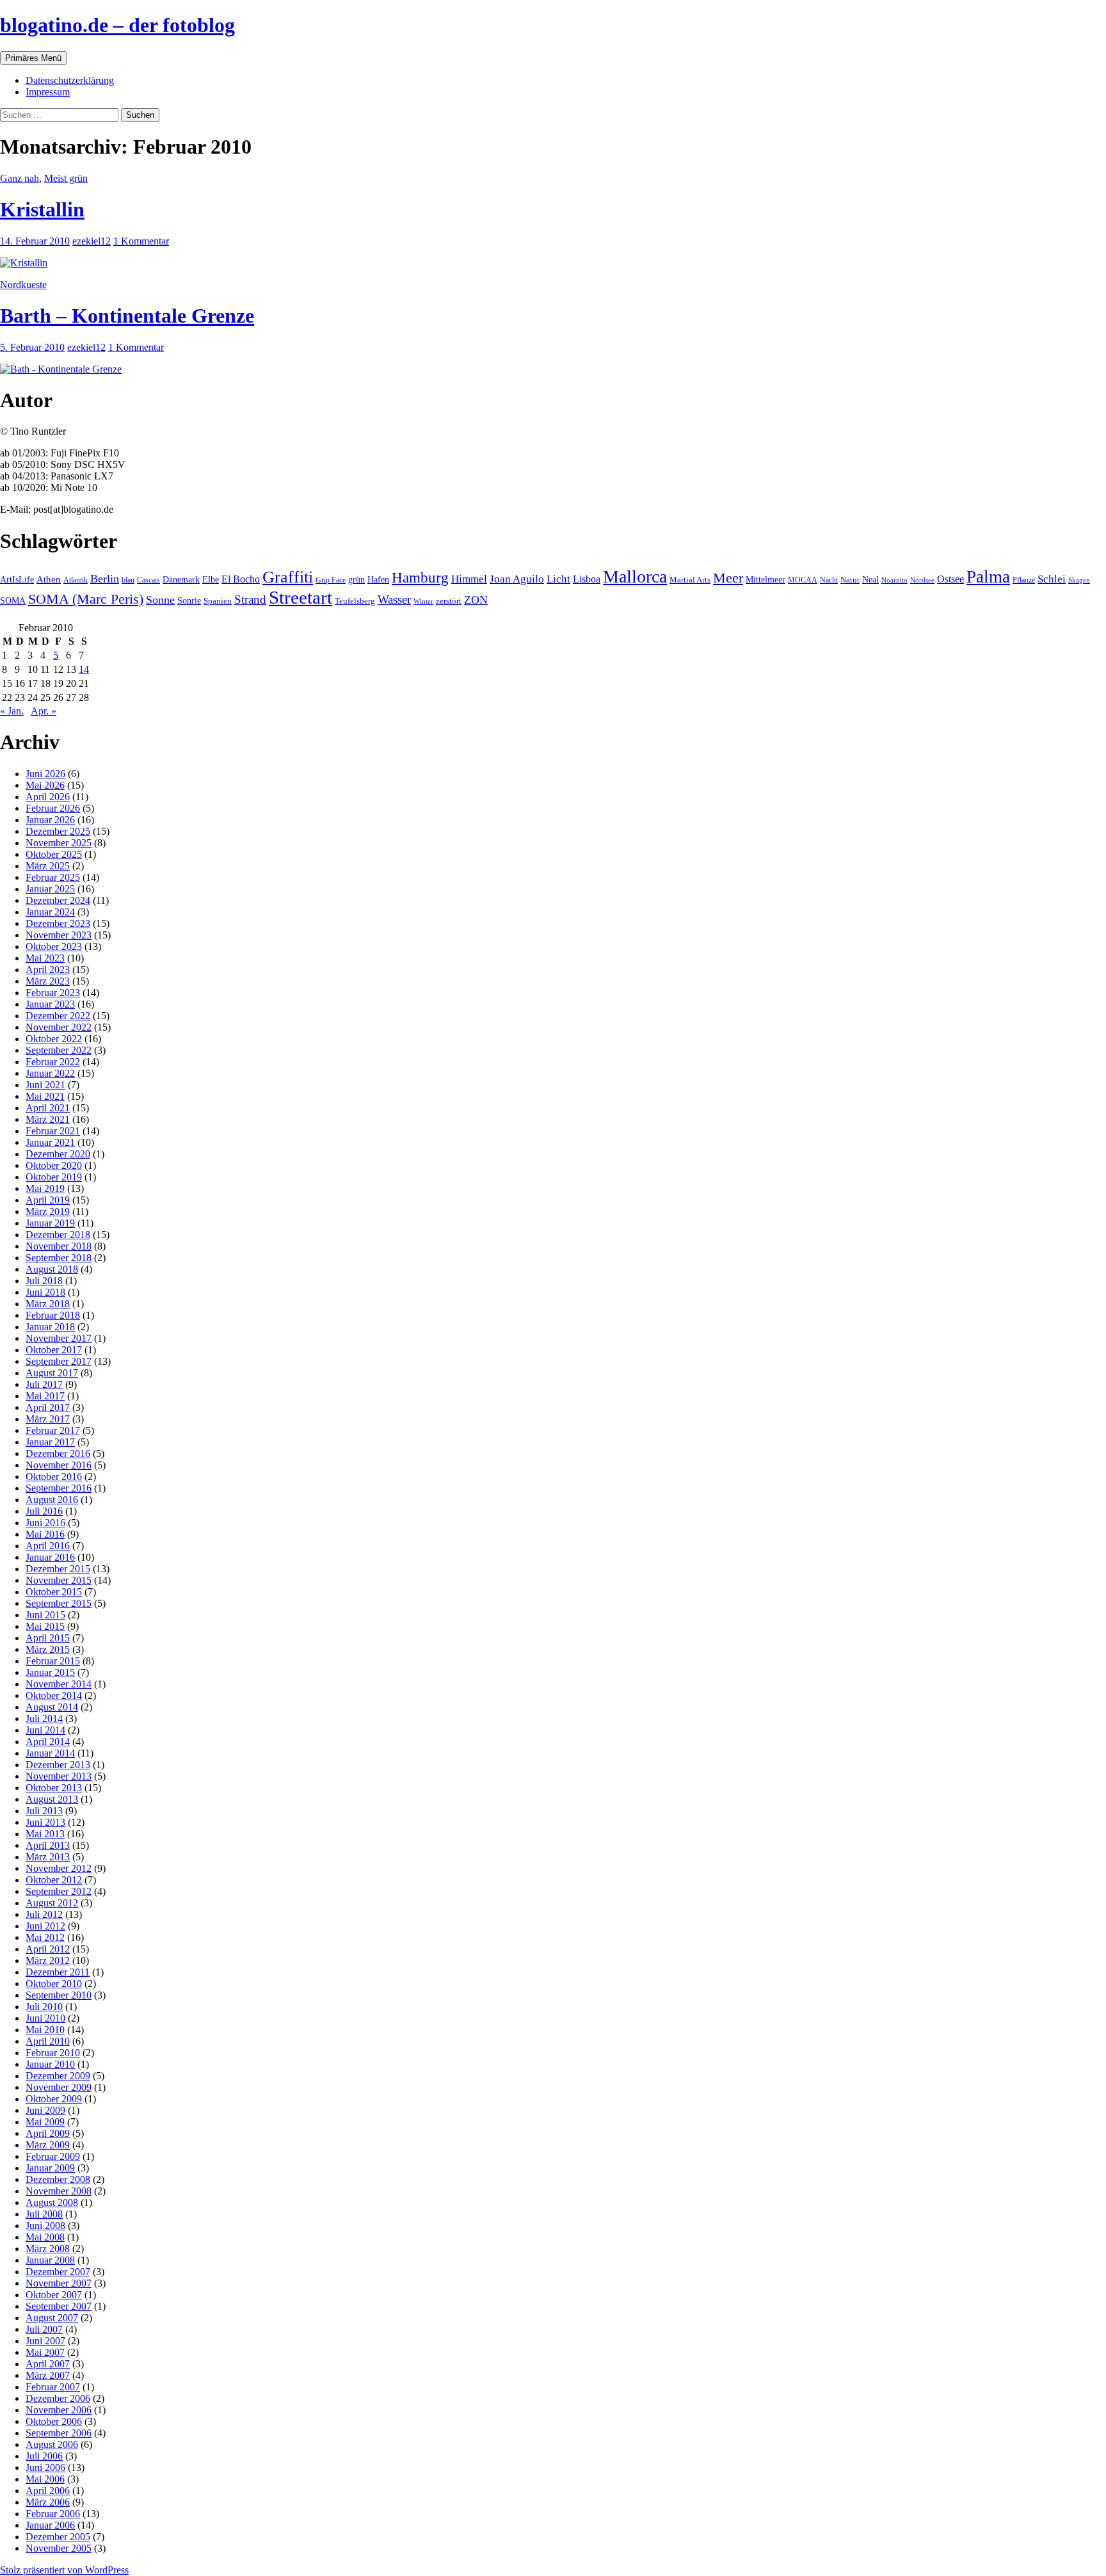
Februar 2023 (53, 993)
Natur (850, 580)
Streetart (301, 597)
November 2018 (59, 1246)
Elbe (211, 580)
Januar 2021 (50, 1142)
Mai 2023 (45, 958)
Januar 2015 (50, 1672)
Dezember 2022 (58, 1016)
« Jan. (12, 711)
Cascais (148, 580)
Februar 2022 (53, 1062)
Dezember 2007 (58, 2272)
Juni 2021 (45, 1085)
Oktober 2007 (54, 2295)
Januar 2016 (50, 1557)
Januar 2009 (50, 2168)
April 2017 (48, 1407)
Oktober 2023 (54, 946)
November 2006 (59, 2410)
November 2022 (59, 1027)
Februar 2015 (53, 1661)
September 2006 (59, 2433)
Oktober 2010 (54, 1984)
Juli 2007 (44, 2329)
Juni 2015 (45, 1615)
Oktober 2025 (54, 854)
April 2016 (48, 1546)
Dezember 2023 (58, 923)
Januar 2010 (50, 2064)
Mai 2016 (45, 1534)
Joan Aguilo (517, 579)
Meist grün (66, 178)
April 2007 (48, 2364)
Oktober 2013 (54, 1788)
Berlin (105, 579)
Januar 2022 (50, 1073)
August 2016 (52, 1500)
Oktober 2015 (54, 1592)
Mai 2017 (45, 1396)
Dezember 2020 (58, 1154)
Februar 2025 (53, 877)
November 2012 (59, 1868)
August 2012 (52, 1903)
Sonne (160, 600)
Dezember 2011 (58, 1972)
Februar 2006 (53, 2514)
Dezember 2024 (58, 900)
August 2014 (52, 1707)
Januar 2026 (50, 820)
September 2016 (59, 1488)
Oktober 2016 (54, 1477)
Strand (250, 600)
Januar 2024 (50, 912)
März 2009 (48, 2145)
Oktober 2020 (54, 1165)
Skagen (1079, 580)
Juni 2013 (45, 1822)
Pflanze (1024, 580)
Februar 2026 (53, 808)
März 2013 (48, 1857)
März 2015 (48, 1649)
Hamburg (420, 578)
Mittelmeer (765, 579)
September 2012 (59, 1891)
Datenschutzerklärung (70, 80)
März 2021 (48, 1119)
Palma (988, 577)
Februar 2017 (53, 1430)
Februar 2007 (53, 2387)
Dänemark (181, 580)
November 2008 (59, 2191)
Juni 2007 (45, 2341)
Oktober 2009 (54, 2099)
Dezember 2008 (58, 2179)
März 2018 (48, 1304)
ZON (476, 600)
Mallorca (635, 576)
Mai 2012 (45, 1937)
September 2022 (59, 1050)
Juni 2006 (45, 2467)
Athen (49, 579)
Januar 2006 (50, 2525)
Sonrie (189, 600)
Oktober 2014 (54, 1695)
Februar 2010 (53, 2053)
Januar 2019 (50, 1223)
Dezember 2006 (58, 2398)
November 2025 (59, 843)
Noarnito (894, 580)
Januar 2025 (50, 889)
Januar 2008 (50, 2260)
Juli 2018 (44, 1281)
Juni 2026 (45, 774)
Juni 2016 (45, 1523)
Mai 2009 (45, 2122)
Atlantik (76, 580)
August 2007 (52, 2318)
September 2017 (59, 1361)
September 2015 (59, 1603)
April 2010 (48, 2041)
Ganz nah (20, 178)
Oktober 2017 (54, 1350)
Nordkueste (23, 285)
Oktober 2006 (54, 2421)
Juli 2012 (44, 1914)
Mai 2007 (45, 2352)
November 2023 (59, 935)
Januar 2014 (50, 1753)
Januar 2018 (50, 1327)
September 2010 (59, 1995)
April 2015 (48, 1638)
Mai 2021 (45, 1096)
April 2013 (48, 1845)
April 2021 (48, 1108)
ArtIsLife (17, 580)
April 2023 (48, 970)
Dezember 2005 (58, 2537)
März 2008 (48, 2249)
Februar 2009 (53, 2156)
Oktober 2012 (54, 1880)
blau (128, 580)
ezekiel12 (92, 241)
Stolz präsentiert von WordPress (64, 2570)
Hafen (378, 579)
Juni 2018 (45, 1292)
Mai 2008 (45, 2237)
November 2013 (59, 1776)
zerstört (449, 601)
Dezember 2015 (58, 1569)
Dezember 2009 (58, 2076)
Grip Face (331, 580)
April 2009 (48, 2133)
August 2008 (52, 2202)
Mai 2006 (45, 2479)
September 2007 (59, 2306)
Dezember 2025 (58, 831)
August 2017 (52, 1373)
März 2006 (48, 2502)
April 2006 (48, 2491)
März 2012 (48, 1960)
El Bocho (241, 579)
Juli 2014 (44, 1719)
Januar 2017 (50, 1442)
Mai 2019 (45, 1188)
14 (84, 669)
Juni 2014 (45, 1730)
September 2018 (59, 1258)
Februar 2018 (53, 1315)
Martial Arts (690, 580)
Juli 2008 (44, 2214)
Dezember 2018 (58, 1235)
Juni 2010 (45, 2018)
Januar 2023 (50, 1004)
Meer (728, 578)
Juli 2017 (44, 1384)
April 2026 (48, 797)
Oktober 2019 (54, 1177)
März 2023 (48, 981)
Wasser (394, 600)
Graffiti (288, 577)
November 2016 (59, 1465)
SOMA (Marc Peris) (86, 599)
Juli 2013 (44, 1811)
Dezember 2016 (58, 1453)
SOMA (13, 600)
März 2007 (48, 2375)
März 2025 (48, 866)
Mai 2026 (45, 785)
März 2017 (48, 1419)
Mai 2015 (45, 1626)
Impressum (48, 92)
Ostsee (950, 579)
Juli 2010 (44, 2007)
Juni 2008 (45, 2226)
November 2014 (59, 1684)
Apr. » (44, 711)
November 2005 (59, 2548)
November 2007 (59, 2283)
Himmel (469, 579)
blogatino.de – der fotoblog (117, 25)
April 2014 (48, 1742)
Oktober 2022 (54, 1039)
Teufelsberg (355, 601)
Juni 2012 (45, 1926)
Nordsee (922, 580)
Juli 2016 (44, 1511)
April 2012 (48, 1949)
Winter (423, 601)
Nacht (829, 580)
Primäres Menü (33, 58)
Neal (870, 580)
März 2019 (48, 1212)
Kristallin (42, 209)
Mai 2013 (45, 1834)
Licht (558, 579)
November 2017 (59, 1338)
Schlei (1052, 579)
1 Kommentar (141, 241)
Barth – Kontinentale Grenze (127, 316)
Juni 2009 (45, 2110)
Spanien (218, 601)
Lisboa (587, 579)
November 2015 (59, 1580)
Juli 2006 (44, 2456)
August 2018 (52, 1269)
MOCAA (803, 580)
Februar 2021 (53, 1131)
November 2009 (59, 2087)
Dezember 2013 (58, 1765)
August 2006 (52, 2444)
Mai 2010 (45, 2030)
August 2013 (52, 1799)
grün (357, 580)
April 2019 (48, 1200)
